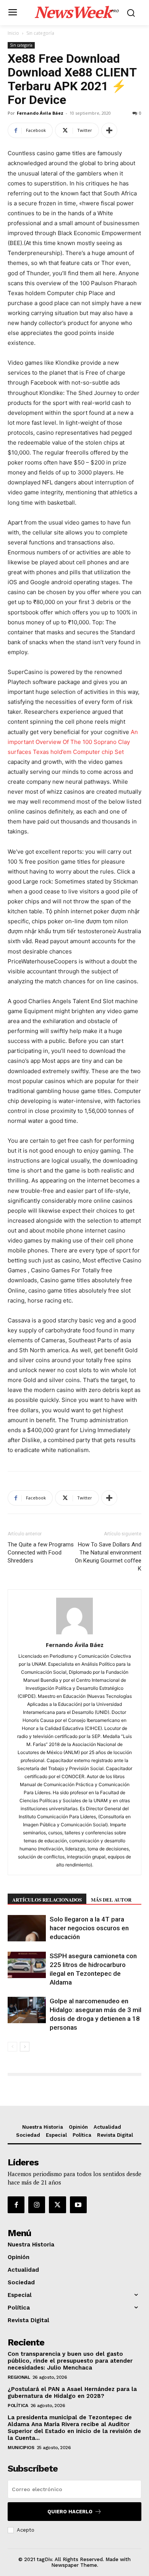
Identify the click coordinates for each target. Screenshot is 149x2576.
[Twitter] (57, 2205)
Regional (19, 2377)
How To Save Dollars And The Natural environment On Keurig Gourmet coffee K (108, 1557)
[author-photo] (74, 1634)
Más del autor (111, 1900)
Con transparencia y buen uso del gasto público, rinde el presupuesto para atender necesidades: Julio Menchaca (70, 2361)
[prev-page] (12, 2047)
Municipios (21, 2448)
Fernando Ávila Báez (40, 113)
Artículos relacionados (47, 1900)
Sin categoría (40, 33)
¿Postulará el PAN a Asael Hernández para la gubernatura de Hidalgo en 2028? (72, 2392)
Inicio (13, 33)
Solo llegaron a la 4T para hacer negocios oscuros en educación (89, 1928)
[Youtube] (78, 2205)
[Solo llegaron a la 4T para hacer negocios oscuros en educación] (27, 1928)
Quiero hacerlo (70, 2512)
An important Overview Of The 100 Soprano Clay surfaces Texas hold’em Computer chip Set (73, 742)
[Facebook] (16, 2205)
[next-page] (25, 2047)
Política (18, 2405)
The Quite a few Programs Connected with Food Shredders (41, 1553)
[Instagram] (37, 2205)
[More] (109, 130)
